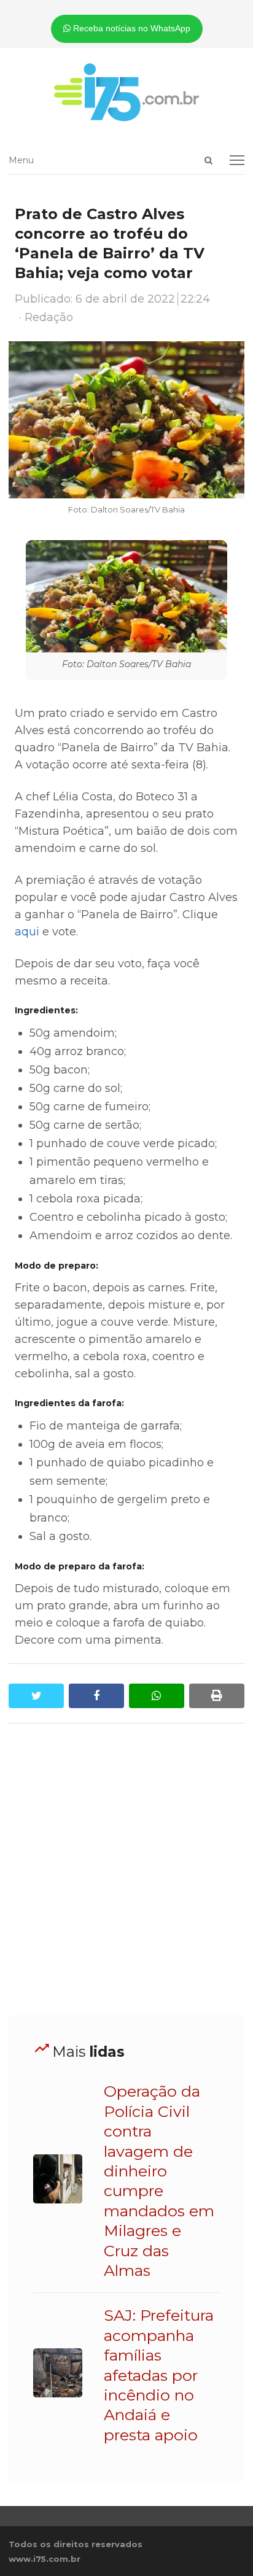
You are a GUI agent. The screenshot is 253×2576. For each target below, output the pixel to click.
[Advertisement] (126, 1870)
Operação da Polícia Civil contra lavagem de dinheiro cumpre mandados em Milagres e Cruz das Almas (159, 2181)
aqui (27, 932)
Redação (49, 317)
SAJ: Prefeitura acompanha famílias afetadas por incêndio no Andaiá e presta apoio (159, 2375)
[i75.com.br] (126, 92)
